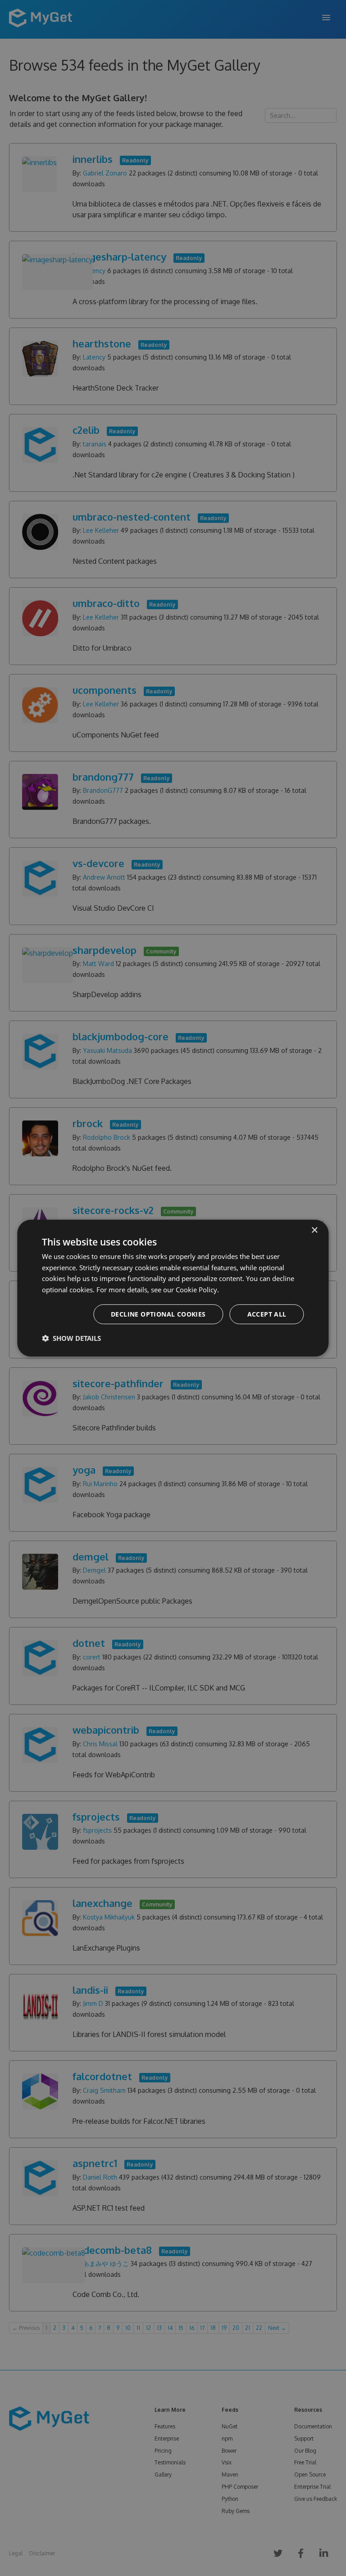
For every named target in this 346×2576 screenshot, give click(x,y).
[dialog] (173, 1288)
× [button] (314, 1230)
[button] (71, 1338)
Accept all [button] (267, 1314)
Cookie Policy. (197, 1290)
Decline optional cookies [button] (158, 1314)
